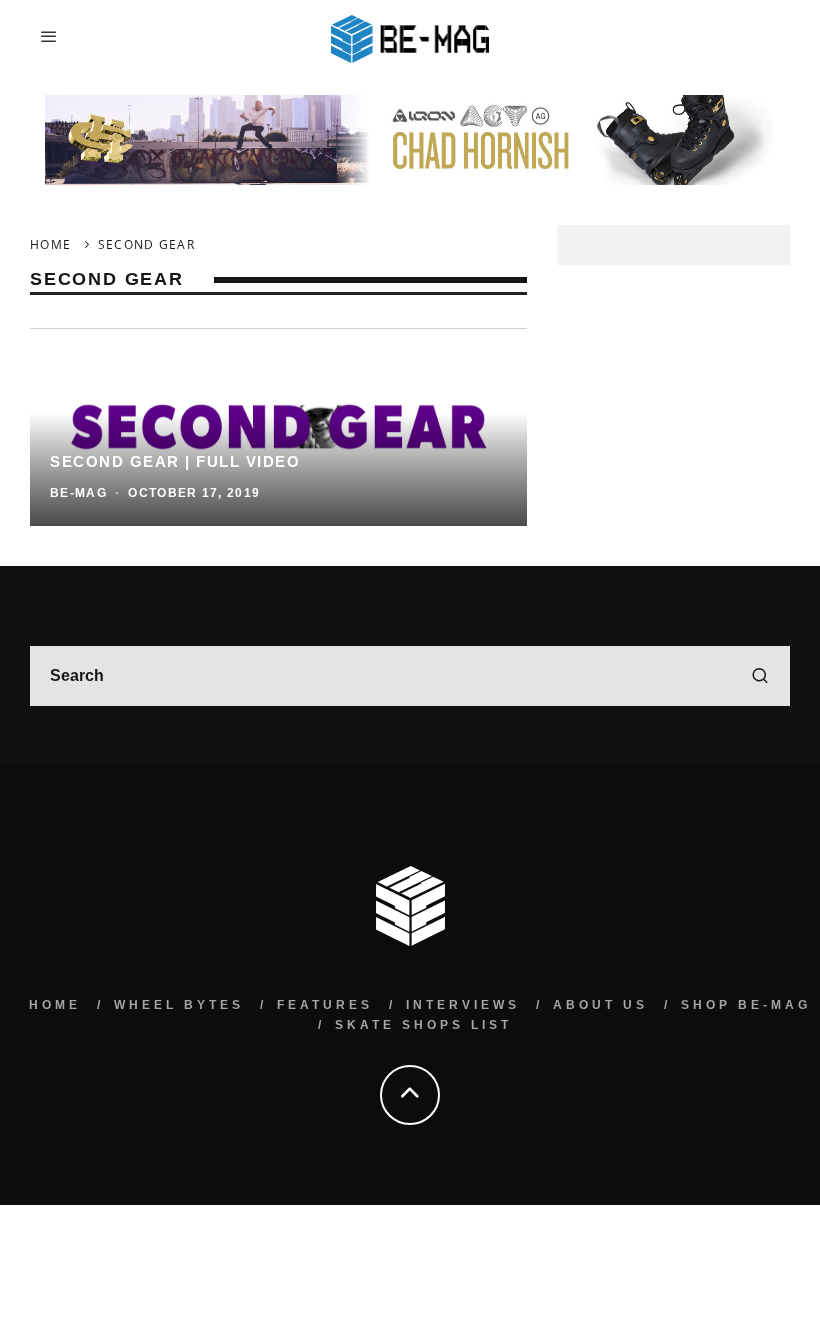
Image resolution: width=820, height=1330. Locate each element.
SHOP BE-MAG (746, 1005)
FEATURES (325, 1005)
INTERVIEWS (463, 1005)
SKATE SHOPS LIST (423, 1025)
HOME (55, 1005)
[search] (760, 676)
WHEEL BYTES (179, 1005)
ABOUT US (600, 1005)
